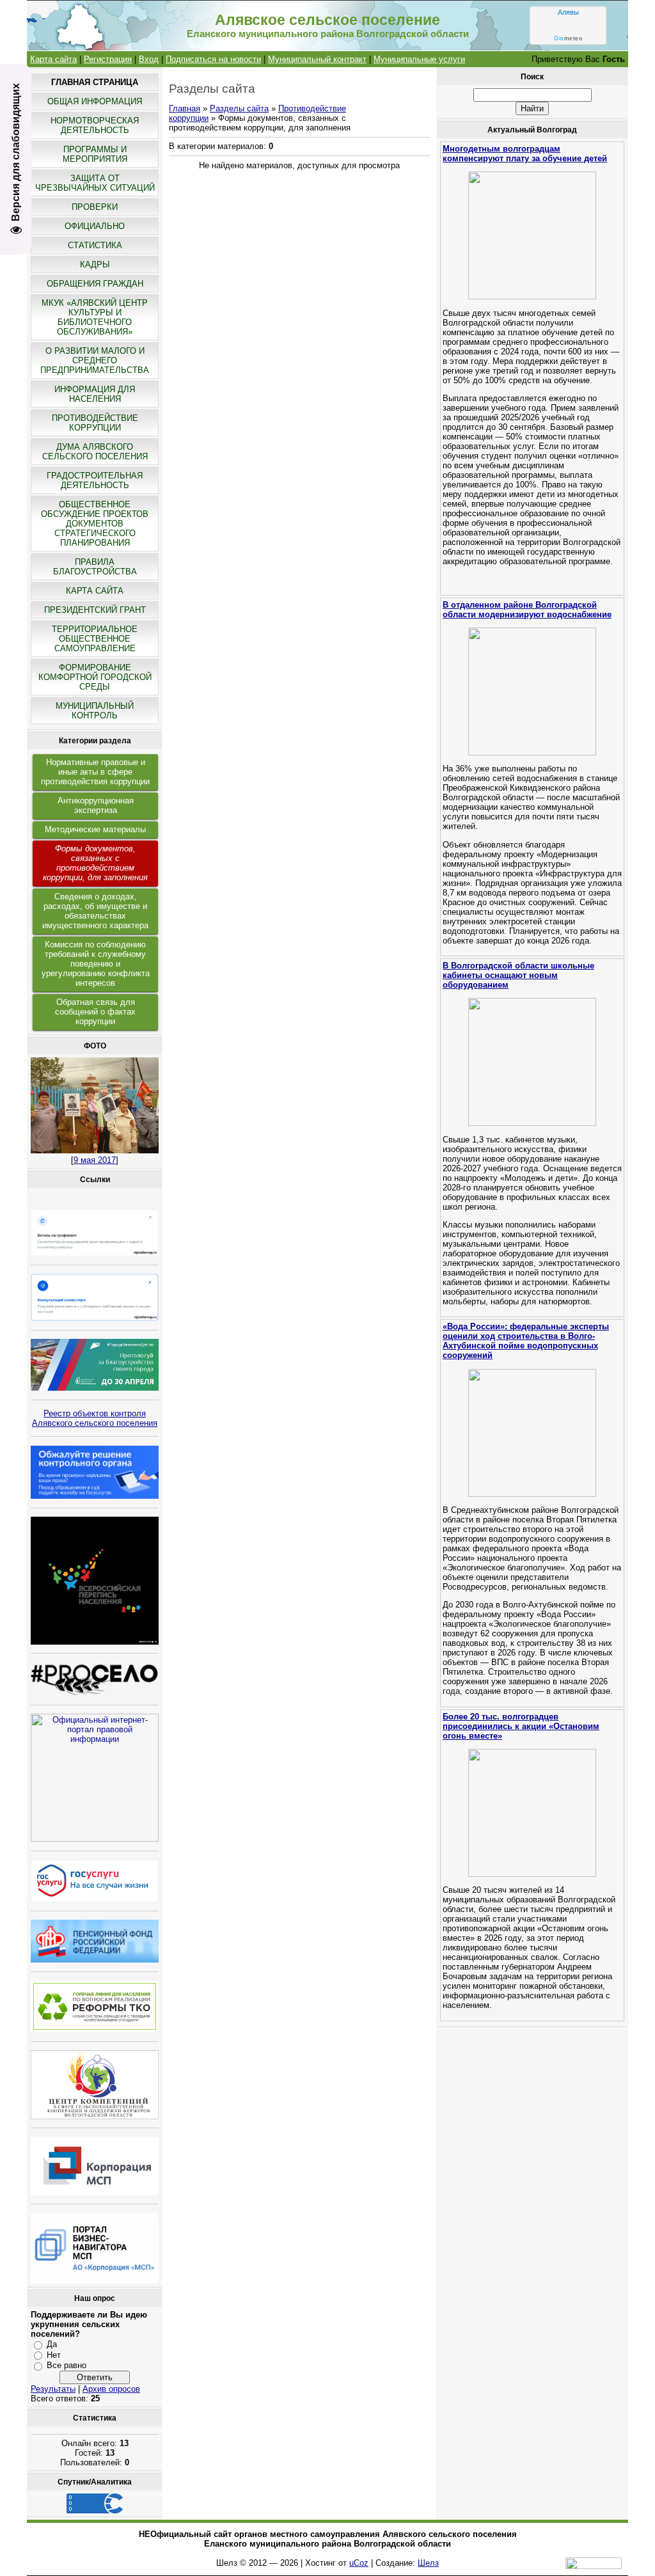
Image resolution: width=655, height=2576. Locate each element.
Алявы (568, 12)
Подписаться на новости (213, 59)
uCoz (359, 2563)
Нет (54, 2355)
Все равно (67, 2365)
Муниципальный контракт (317, 59)
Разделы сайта (239, 108)
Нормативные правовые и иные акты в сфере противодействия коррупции (95, 772)
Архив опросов (111, 2389)
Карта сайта (53, 59)
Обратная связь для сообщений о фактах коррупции (95, 1012)
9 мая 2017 (95, 1160)
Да (52, 2344)
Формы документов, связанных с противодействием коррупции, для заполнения (95, 863)
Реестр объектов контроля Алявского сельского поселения (95, 1418)
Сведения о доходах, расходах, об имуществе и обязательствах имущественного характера (95, 911)
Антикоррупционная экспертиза (96, 805)
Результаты (53, 2389)
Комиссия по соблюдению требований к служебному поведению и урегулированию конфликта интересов (96, 964)
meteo (568, 38)
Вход (149, 59)
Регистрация (108, 59)
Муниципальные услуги (419, 59)
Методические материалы (95, 829)
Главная (185, 108)
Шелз (428, 2563)
